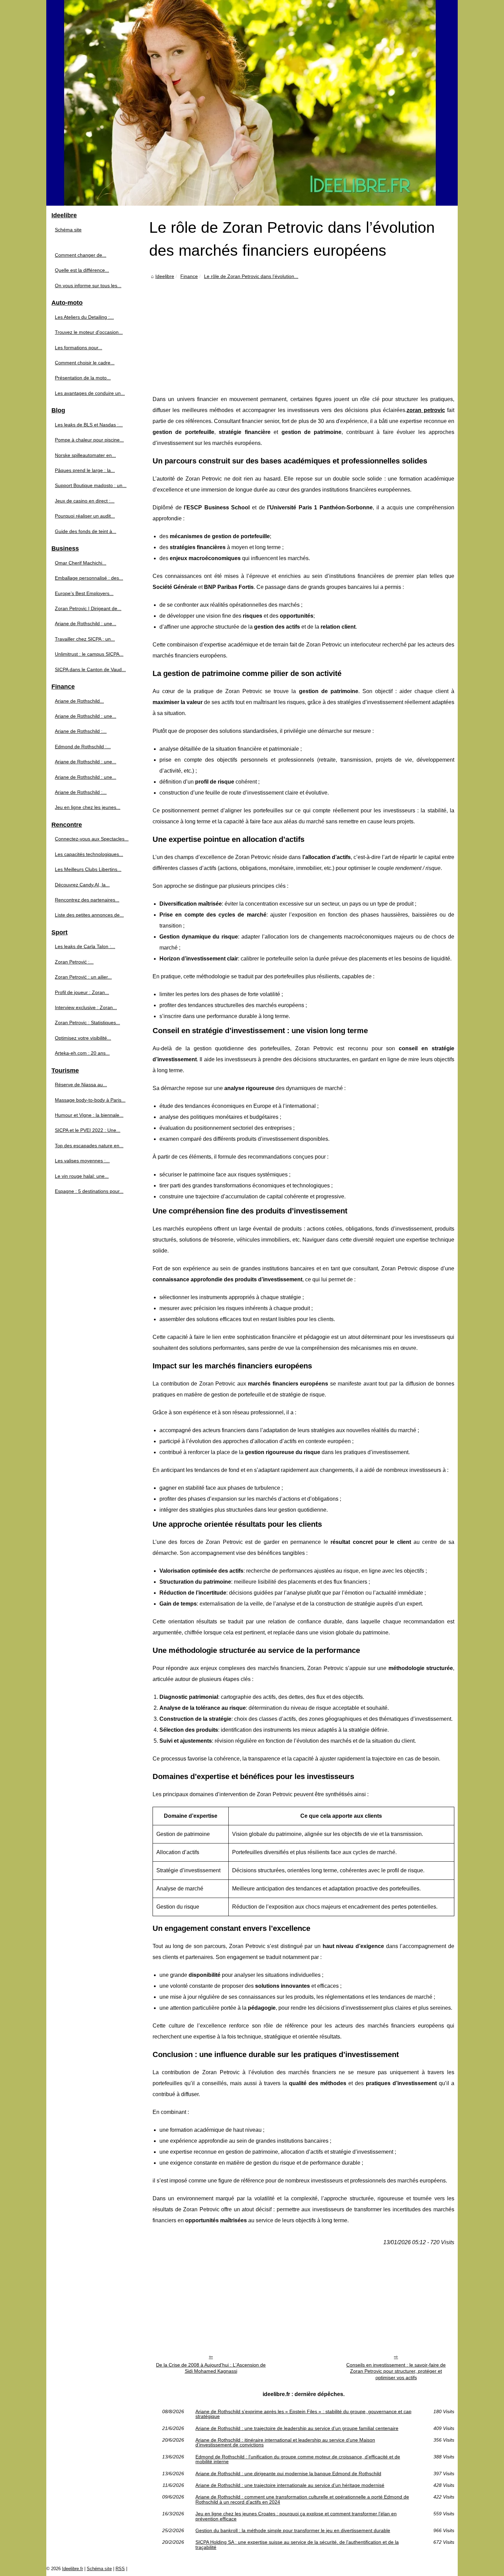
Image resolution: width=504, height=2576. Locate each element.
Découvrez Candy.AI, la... (82, 885)
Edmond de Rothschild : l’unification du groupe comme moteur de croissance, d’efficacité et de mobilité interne (298, 2459)
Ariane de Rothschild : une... (86, 624)
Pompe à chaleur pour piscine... (89, 440)
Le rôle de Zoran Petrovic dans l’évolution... (251, 276)
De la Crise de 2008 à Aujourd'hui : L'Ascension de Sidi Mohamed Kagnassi (211, 2368)
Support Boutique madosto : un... (91, 485)
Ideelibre (165, 276)
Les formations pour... (79, 348)
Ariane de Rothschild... (79, 701)
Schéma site (68, 230)
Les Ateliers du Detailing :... (84, 317)
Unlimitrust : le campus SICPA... (89, 654)
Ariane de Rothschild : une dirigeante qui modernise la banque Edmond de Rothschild (288, 2474)
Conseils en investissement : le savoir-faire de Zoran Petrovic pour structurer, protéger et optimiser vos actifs (396, 2371)
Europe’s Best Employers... (84, 593)
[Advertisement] (303, 332)
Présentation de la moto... (83, 378)
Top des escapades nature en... (89, 1146)
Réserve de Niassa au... (81, 1085)
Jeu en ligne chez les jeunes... (88, 807)
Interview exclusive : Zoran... (86, 1007)
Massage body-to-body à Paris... (90, 1100)
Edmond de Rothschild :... (83, 747)
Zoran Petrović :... (74, 962)
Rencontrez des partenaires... (87, 900)
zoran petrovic (426, 410)
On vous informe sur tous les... (88, 286)
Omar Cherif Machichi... (81, 563)
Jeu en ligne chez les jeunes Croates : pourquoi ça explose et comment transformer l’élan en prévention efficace (296, 2516)
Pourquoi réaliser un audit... (85, 516)
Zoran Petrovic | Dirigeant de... (88, 608)
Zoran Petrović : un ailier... (83, 977)
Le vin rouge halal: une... (82, 1176)
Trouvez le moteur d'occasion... (89, 332)
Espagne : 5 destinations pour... (89, 1191)
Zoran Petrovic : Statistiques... (87, 1023)
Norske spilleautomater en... (85, 455)
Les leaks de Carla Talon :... (85, 946)
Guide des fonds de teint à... (86, 531)
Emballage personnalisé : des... (89, 578)
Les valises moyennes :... (82, 1161)
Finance (189, 276)
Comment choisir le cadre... (85, 363)
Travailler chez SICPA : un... (85, 639)
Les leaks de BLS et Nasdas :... (89, 425)
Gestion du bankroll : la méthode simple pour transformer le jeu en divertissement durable (293, 2530)
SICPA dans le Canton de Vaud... (90, 669)
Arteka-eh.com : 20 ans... (82, 1053)
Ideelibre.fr (73, 2569)
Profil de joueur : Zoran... (82, 992)
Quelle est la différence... (82, 270)
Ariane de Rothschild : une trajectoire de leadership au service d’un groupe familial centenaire (297, 2428)
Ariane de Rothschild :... (81, 731)
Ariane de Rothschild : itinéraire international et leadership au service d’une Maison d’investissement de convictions (285, 2442)
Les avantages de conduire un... (90, 393)
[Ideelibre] (252, 103)
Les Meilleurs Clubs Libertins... (88, 869)
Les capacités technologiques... (89, 854)
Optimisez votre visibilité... (83, 1038)
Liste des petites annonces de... (89, 915)
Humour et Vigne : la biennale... (89, 1115)
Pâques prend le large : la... (85, 470)
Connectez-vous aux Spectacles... (92, 839)
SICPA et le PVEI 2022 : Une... (88, 1130)
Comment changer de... (81, 255)
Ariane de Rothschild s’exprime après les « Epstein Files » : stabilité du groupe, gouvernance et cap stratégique (303, 2414)
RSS (120, 2569)
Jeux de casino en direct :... (85, 501)
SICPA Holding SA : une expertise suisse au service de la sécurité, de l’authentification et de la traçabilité (297, 2545)
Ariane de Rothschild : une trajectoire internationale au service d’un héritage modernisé (290, 2485)
